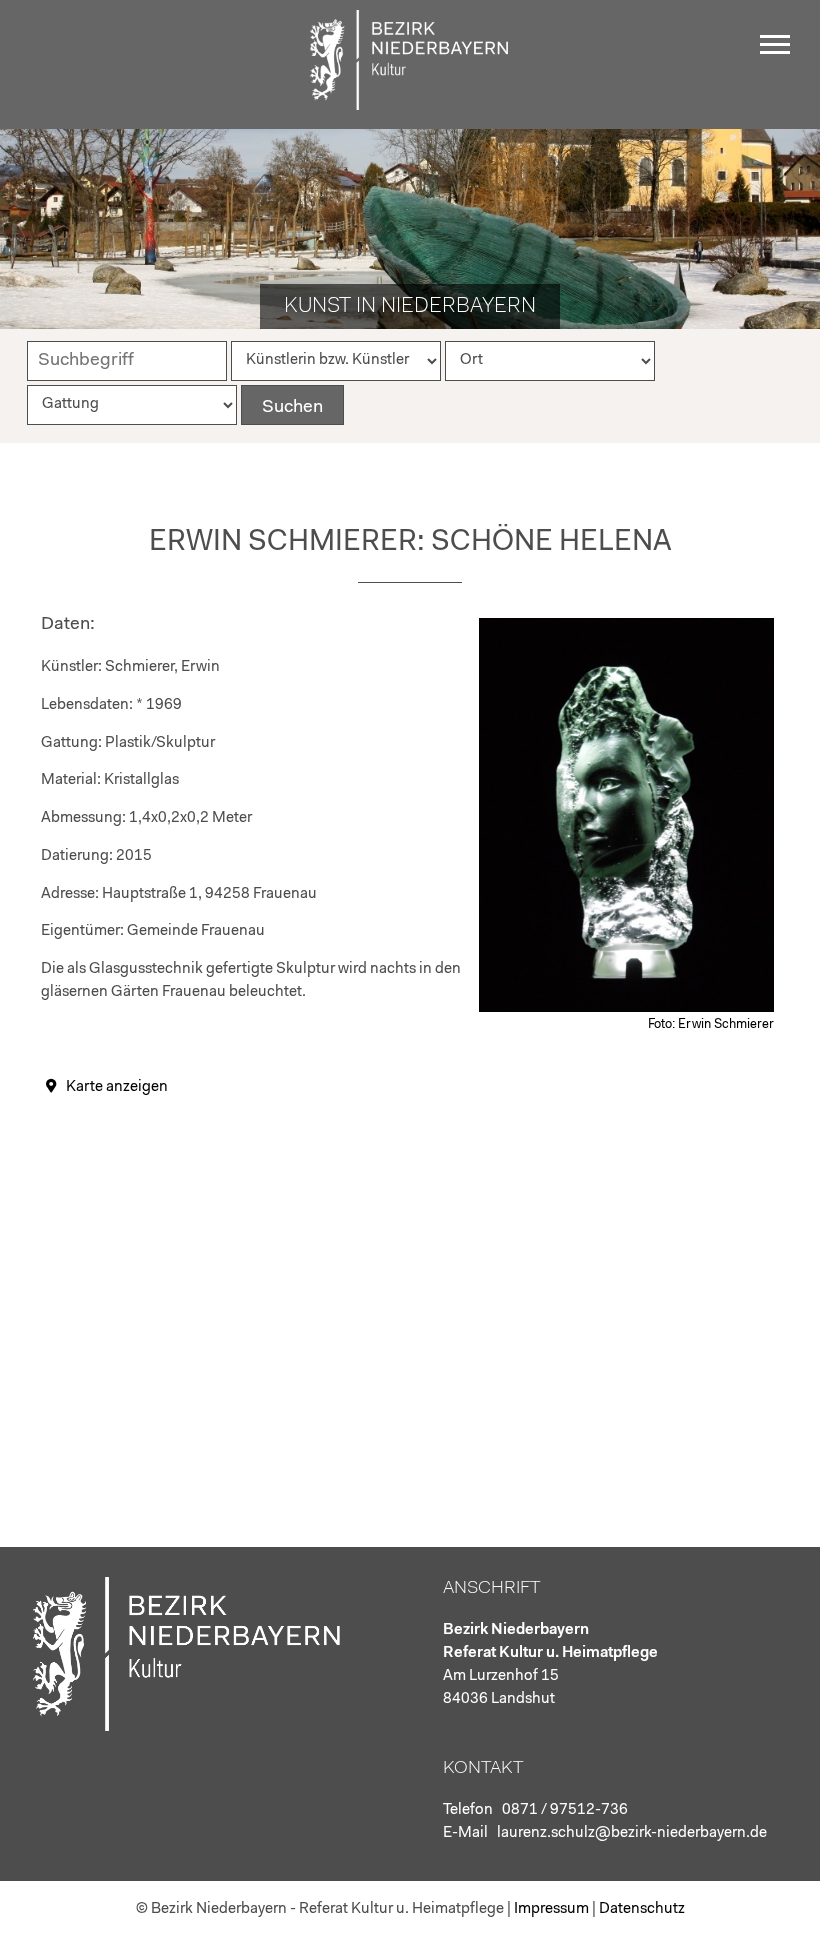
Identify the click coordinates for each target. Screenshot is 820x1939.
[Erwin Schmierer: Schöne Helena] (626, 1008)
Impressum (551, 1909)
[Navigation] (780, 52)
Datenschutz (642, 1909)
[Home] (410, 105)
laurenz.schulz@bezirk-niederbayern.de (632, 1833)
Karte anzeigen (117, 1087)
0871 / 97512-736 (565, 1810)
